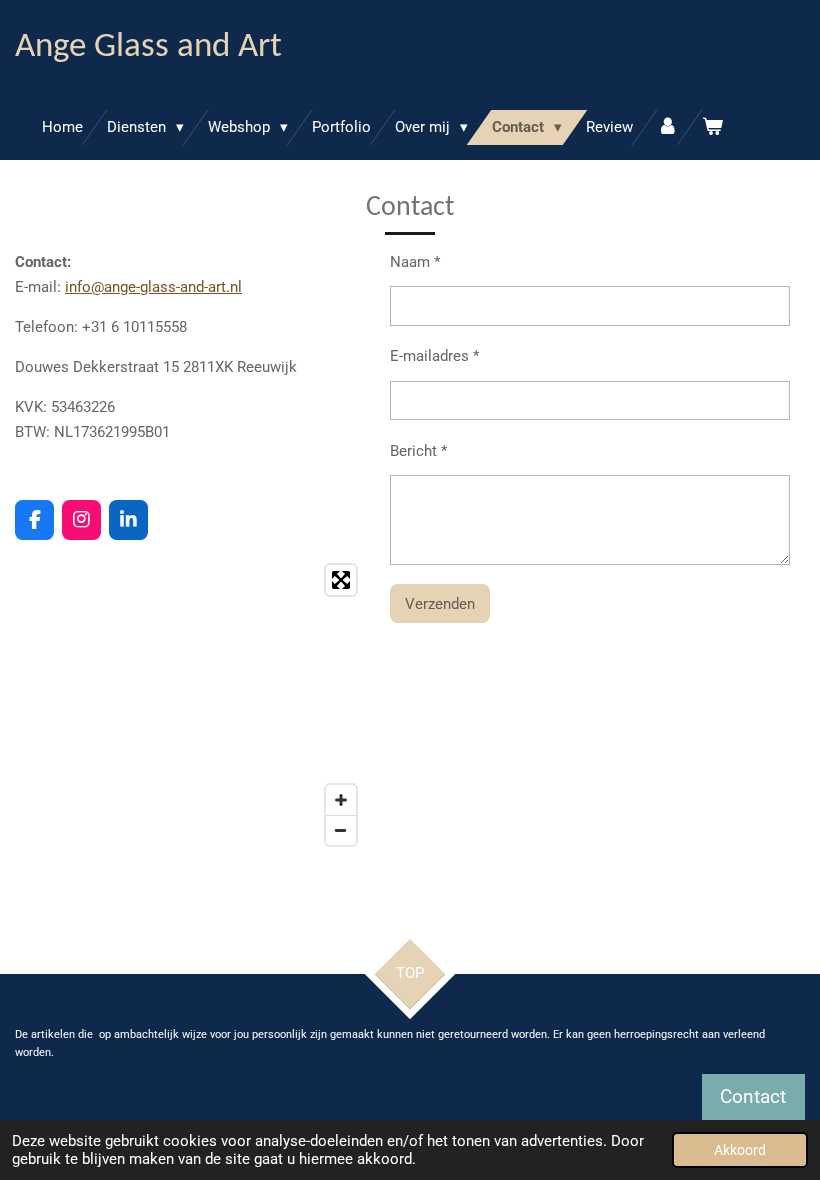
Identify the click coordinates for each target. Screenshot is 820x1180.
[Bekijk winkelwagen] (712, 127)
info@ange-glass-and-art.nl (153, 287)
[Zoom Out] (341, 830)
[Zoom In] (341, 800)
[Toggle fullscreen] (341, 580)
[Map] (190, 705)
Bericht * (418, 451)
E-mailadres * (434, 356)
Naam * (415, 262)
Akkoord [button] (740, 1150)
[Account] (667, 127)
